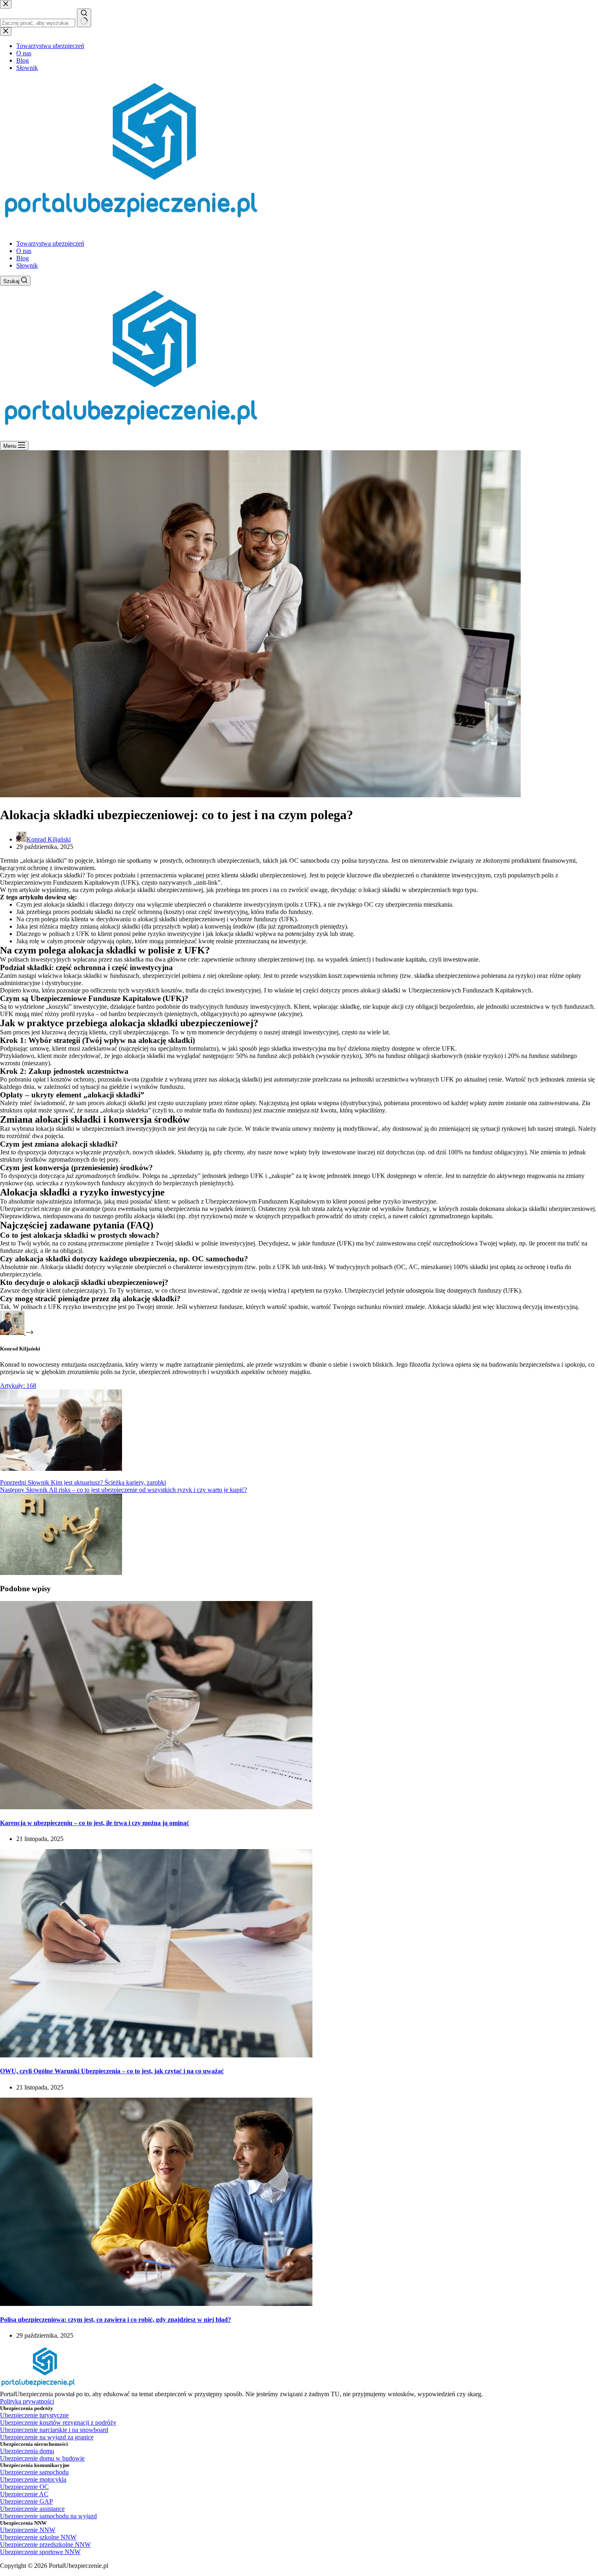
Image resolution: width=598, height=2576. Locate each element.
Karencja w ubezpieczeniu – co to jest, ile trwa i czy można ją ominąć (95, 1823)
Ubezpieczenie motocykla (33, 2479)
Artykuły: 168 (18, 1386)
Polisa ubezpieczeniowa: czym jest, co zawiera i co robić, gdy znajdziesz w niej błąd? (116, 2320)
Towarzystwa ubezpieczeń (50, 243)
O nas (24, 251)
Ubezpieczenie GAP (26, 2501)
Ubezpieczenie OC (24, 2487)
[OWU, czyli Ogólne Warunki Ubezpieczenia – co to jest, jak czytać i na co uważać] (156, 2055)
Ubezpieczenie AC (24, 2494)
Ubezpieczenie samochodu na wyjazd (48, 2516)
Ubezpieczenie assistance (32, 2509)
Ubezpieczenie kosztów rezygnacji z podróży (58, 2422)
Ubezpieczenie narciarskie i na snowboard (54, 2430)
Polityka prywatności (27, 2401)
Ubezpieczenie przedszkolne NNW (45, 2544)
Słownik (27, 265)
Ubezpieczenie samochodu (34, 2472)
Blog (23, 258)
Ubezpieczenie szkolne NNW (38, 2537)
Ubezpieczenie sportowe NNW (40, 2552)
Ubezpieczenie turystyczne (34, 2415)
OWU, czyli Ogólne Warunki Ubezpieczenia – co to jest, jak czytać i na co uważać (112, 2071)
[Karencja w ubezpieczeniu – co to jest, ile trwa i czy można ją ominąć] (156, 1807)
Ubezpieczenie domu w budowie (42, 2458)
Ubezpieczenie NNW (28, 2530)
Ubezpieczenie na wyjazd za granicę (47, 2437)
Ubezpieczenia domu (27, 2451)
